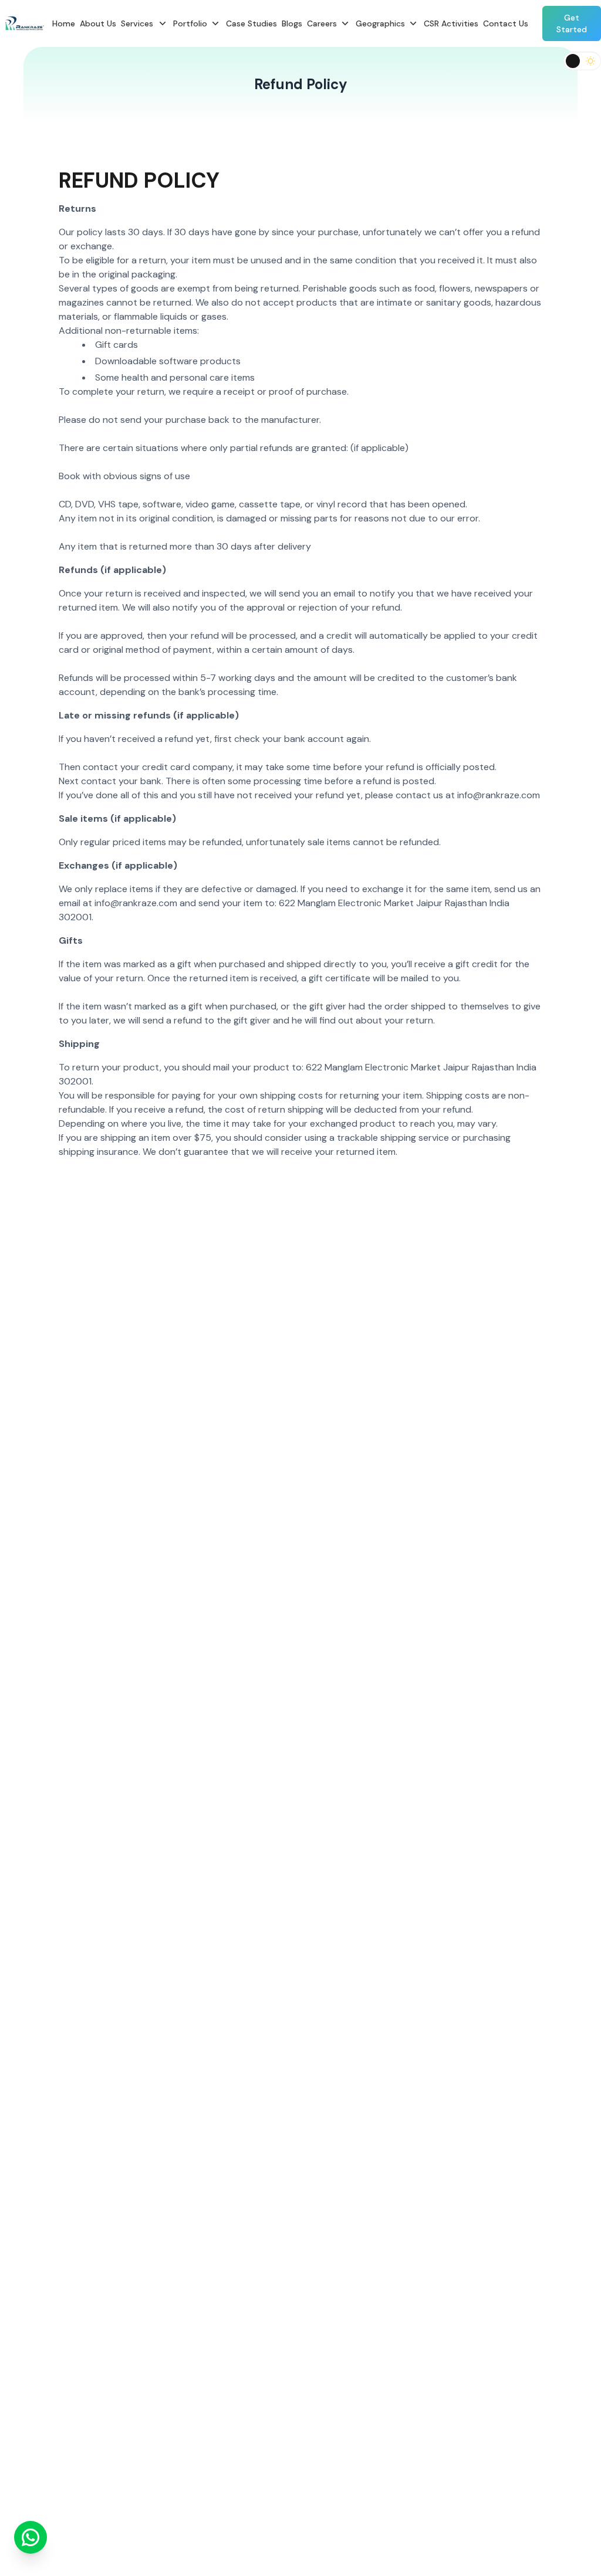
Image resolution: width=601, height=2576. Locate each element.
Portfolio (190, 23)
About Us (98, 23)
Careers (322, 23)
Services (137, 23)
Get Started (572, 23)
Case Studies (251, 23)
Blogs (292, 23)
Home (64, 23)
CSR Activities (451, 23)
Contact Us (506, 23)
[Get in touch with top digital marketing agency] (31, 2543)
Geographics (380, 23)
